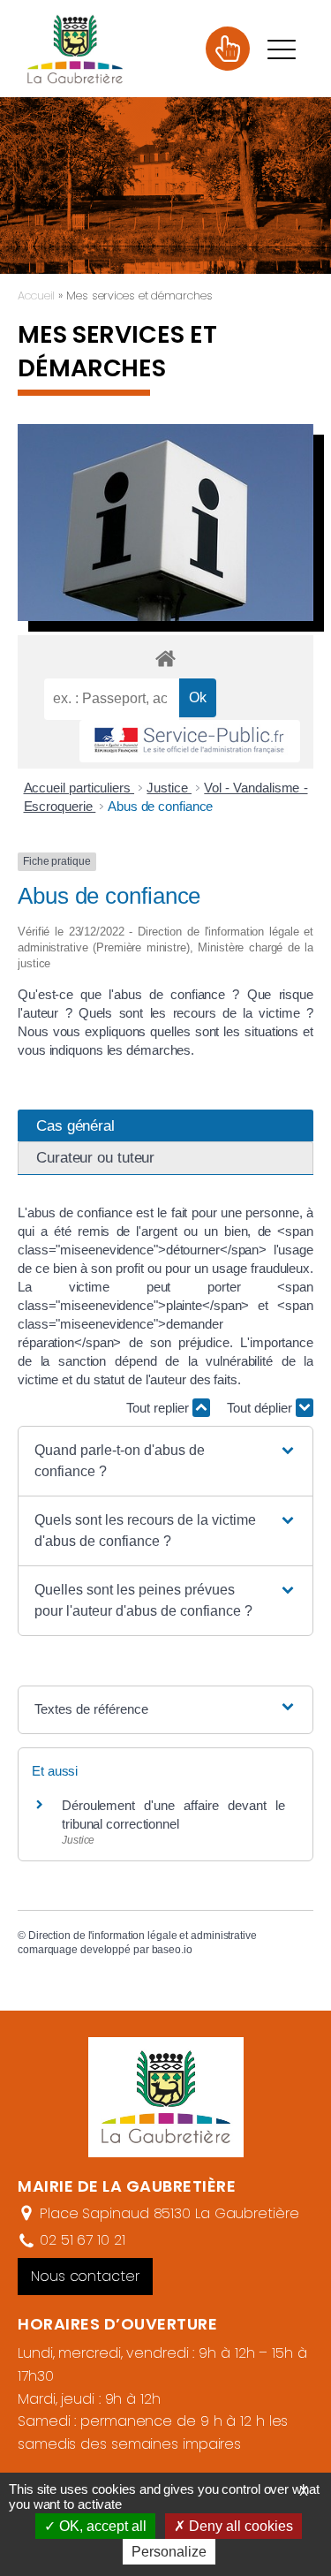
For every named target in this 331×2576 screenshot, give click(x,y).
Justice (169, 788)
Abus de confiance (160, 806)
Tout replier (159, 1408)
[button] (165, 1461)
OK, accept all (101, 2526)
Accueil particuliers (79, 788)
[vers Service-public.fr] (190, 742)
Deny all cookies (239, 2526)
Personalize (169, 2552)
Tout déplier (261, 1408)
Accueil (36, 295)
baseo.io (172, 1950)
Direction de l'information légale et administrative (143, 1936)
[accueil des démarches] (165, 658)
